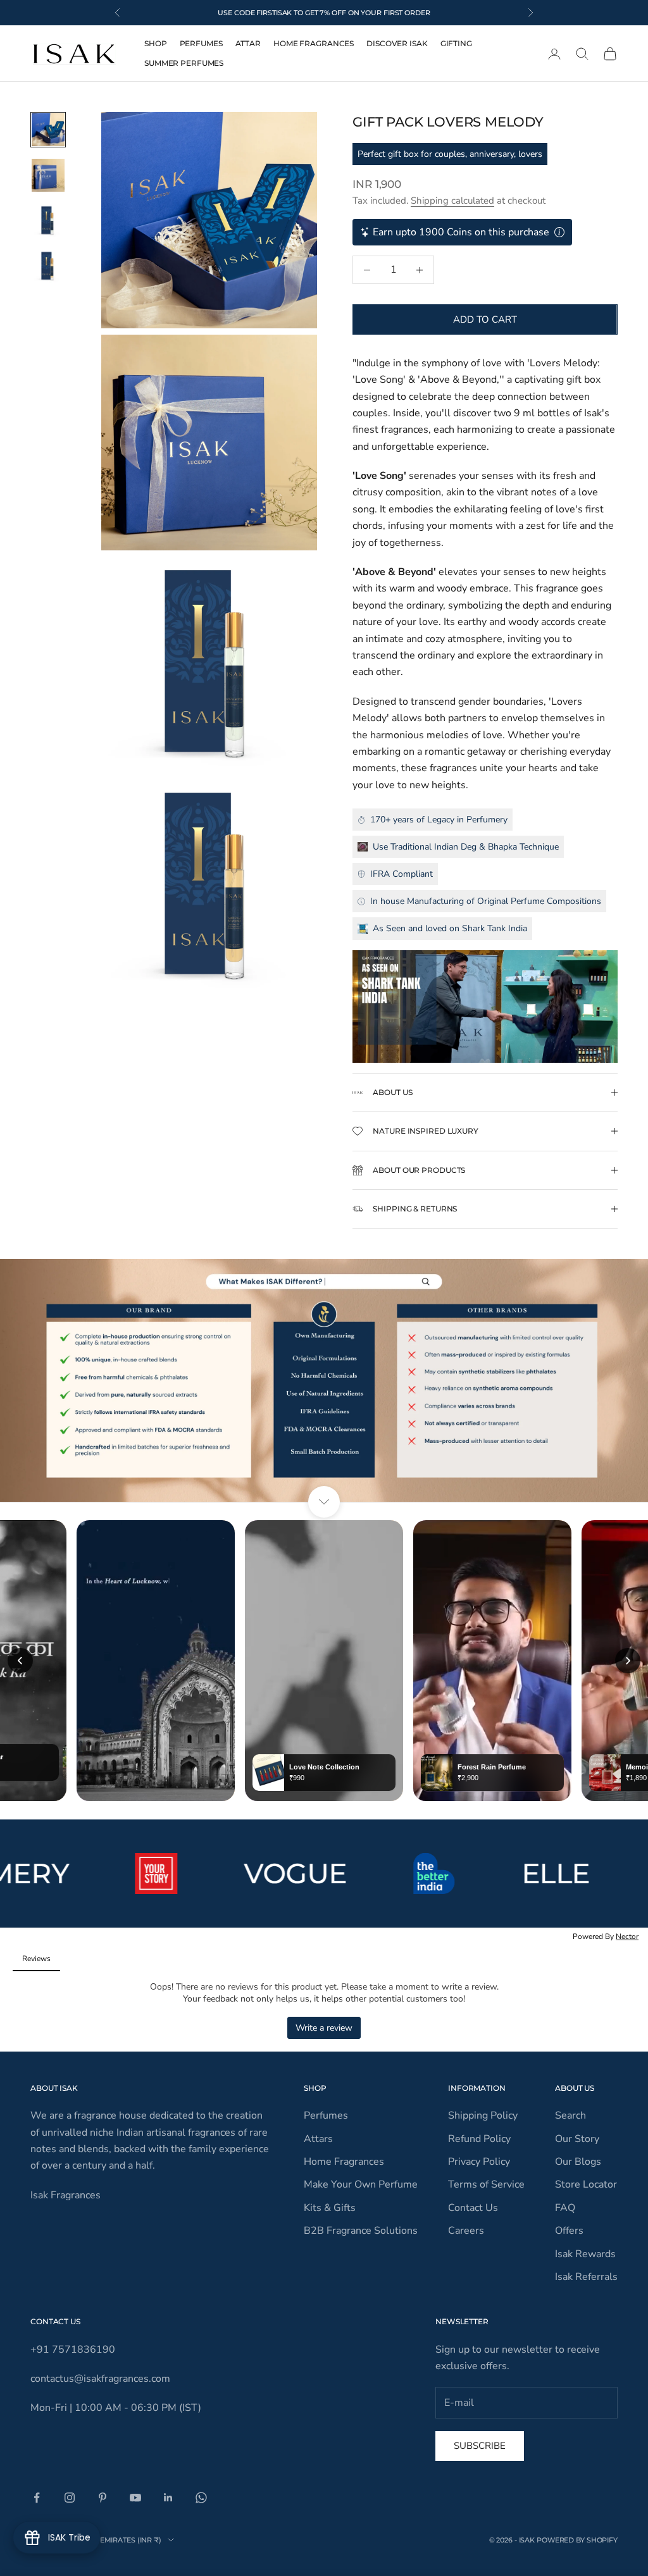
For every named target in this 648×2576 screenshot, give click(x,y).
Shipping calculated (452, 201)
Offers (569, 2231)
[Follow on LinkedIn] (168, 2498)
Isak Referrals (586, 2277)
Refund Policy (479, 2139)
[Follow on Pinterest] (103, 2498)
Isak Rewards (585, 2254)
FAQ (565, 2208)
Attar (248, 43)
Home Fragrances (314, 43)
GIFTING (456, 43)
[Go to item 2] (48, 175)
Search (570, 2115)
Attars (318, 2139)
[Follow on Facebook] (37, 2498)
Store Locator (586, 2184)
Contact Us (473, 2208)
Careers (466, 2231)
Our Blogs (578, 2162)
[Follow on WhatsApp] (201, 2498)
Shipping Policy (483, 2115)
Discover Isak (397, 43)
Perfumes (201, 43)
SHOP (156, 43)
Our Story (577, 2139)
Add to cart (485, 319)
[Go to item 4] (48, 266)
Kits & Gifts (330, 2208)
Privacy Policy (479, 2162)
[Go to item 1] (48, 130)
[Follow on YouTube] (135, 2498)
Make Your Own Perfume (361, 2184)
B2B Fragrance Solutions (361, 2231)
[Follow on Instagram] (70, 2498)
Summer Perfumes (184, 63)
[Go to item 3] (48, 221)
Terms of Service (486, 2184)
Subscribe (480, 2446)
